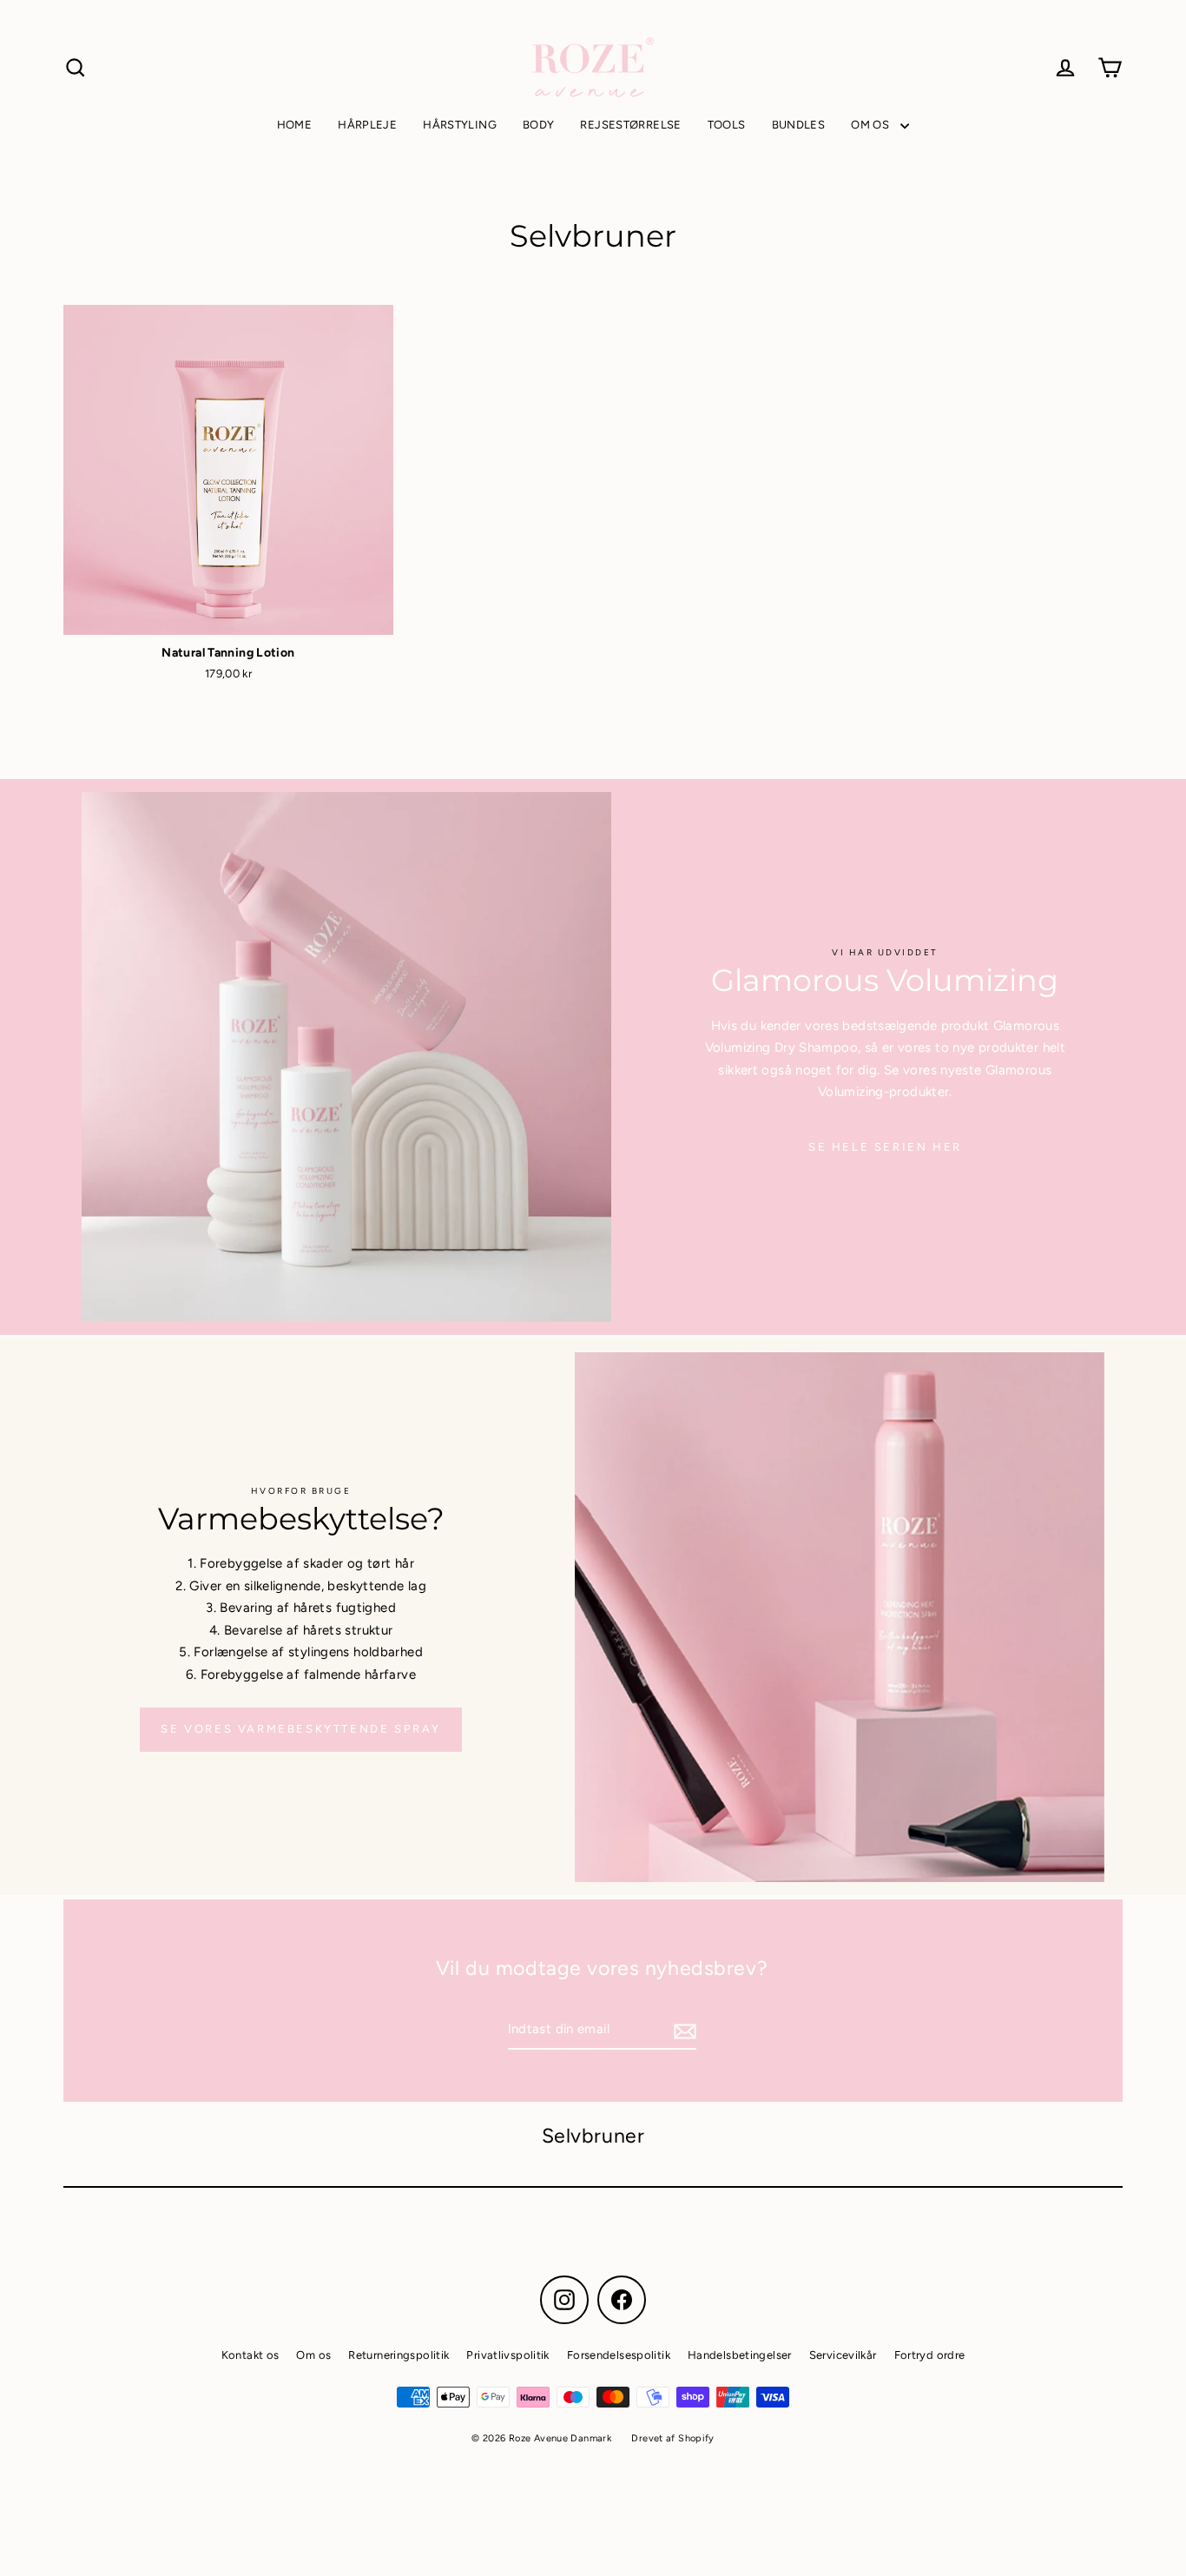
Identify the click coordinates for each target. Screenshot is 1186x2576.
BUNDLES (799, 125)
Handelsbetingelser (740, 2355)
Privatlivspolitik (507, 2355)
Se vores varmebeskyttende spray (301, 1729)
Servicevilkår (843, 2355)
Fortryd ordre (930, 2355)
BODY (539, 125)
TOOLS (727, 125)
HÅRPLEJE (367, 125)
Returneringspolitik (399, 2355)
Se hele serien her (885, 1147)
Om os (313, 2355)
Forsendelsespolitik (619, 2355)
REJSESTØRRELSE (630, 125)
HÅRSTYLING (460, 125)
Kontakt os (250, 2355)
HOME (295, 125)
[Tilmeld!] (682, 2031)
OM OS (871, 125)
